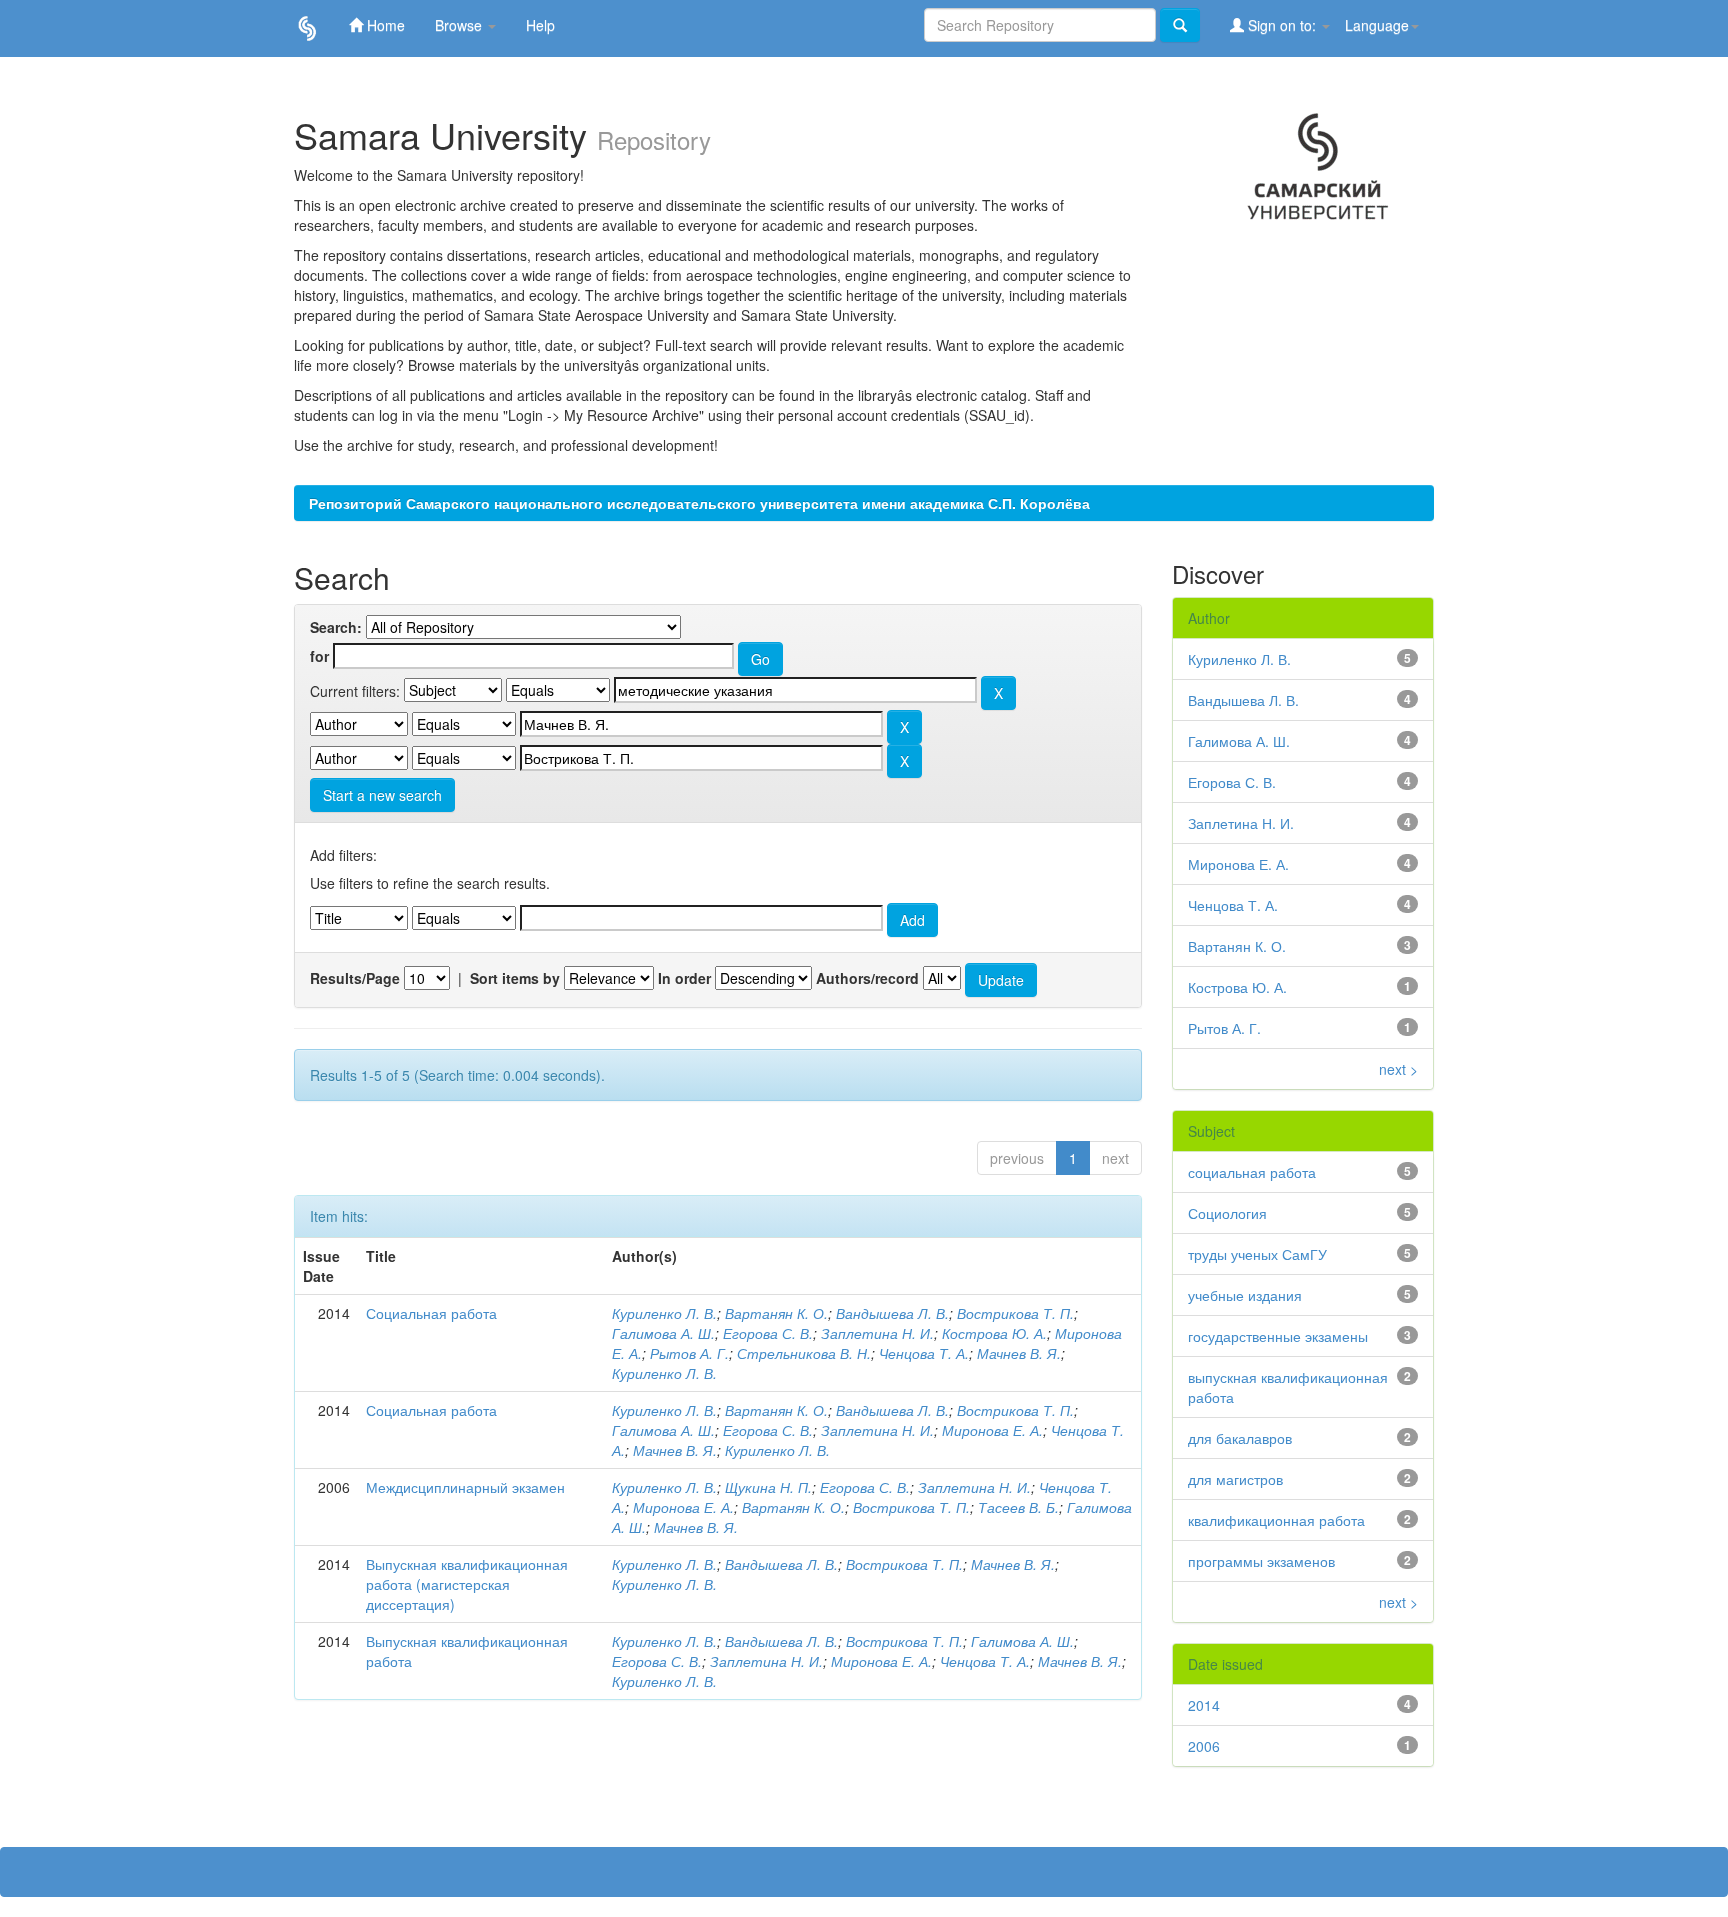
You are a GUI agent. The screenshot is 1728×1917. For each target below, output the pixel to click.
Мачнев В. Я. (1019, 1353)
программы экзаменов (1261, 1561)
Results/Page (355, 978)
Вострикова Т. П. (1015, 1313)
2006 (1204, 1746)
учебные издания (1245, 1295)
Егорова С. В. (768, 1333)
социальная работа (1252, 1172)
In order (684, 978)
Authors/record (867, 978)
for (319, 656)
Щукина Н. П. (768, 1487)
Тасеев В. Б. (1018, 1507)
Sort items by (515, 978)
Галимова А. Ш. (663, 1333)
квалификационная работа (1276, 1520)
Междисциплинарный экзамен (465, 1487)
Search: (336, 627)
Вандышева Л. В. (892, 1313)
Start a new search (382, 795)
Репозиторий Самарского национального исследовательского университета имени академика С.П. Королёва (699, 503)
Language (1377, 25)
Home (384, 25)
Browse (460, 25)
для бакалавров (1240, 1438)
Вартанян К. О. (776, 1313)
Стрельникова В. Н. (804, 1353)
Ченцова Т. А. (924, 1353)
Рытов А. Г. (689, 1353)
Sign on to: (1282, 25)
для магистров (1235, 1479)
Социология (1227, 1213)
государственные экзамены (1278, 1336)
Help (540, 25)
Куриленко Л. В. (664, 1313)
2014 (1204, 1705)
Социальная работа (431, 1313)
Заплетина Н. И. (877, 1333)
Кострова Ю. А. (994, 1333)
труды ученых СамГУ (1257, 1254)
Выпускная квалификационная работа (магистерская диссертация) (467, 1584)
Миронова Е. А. (992, 1430)
